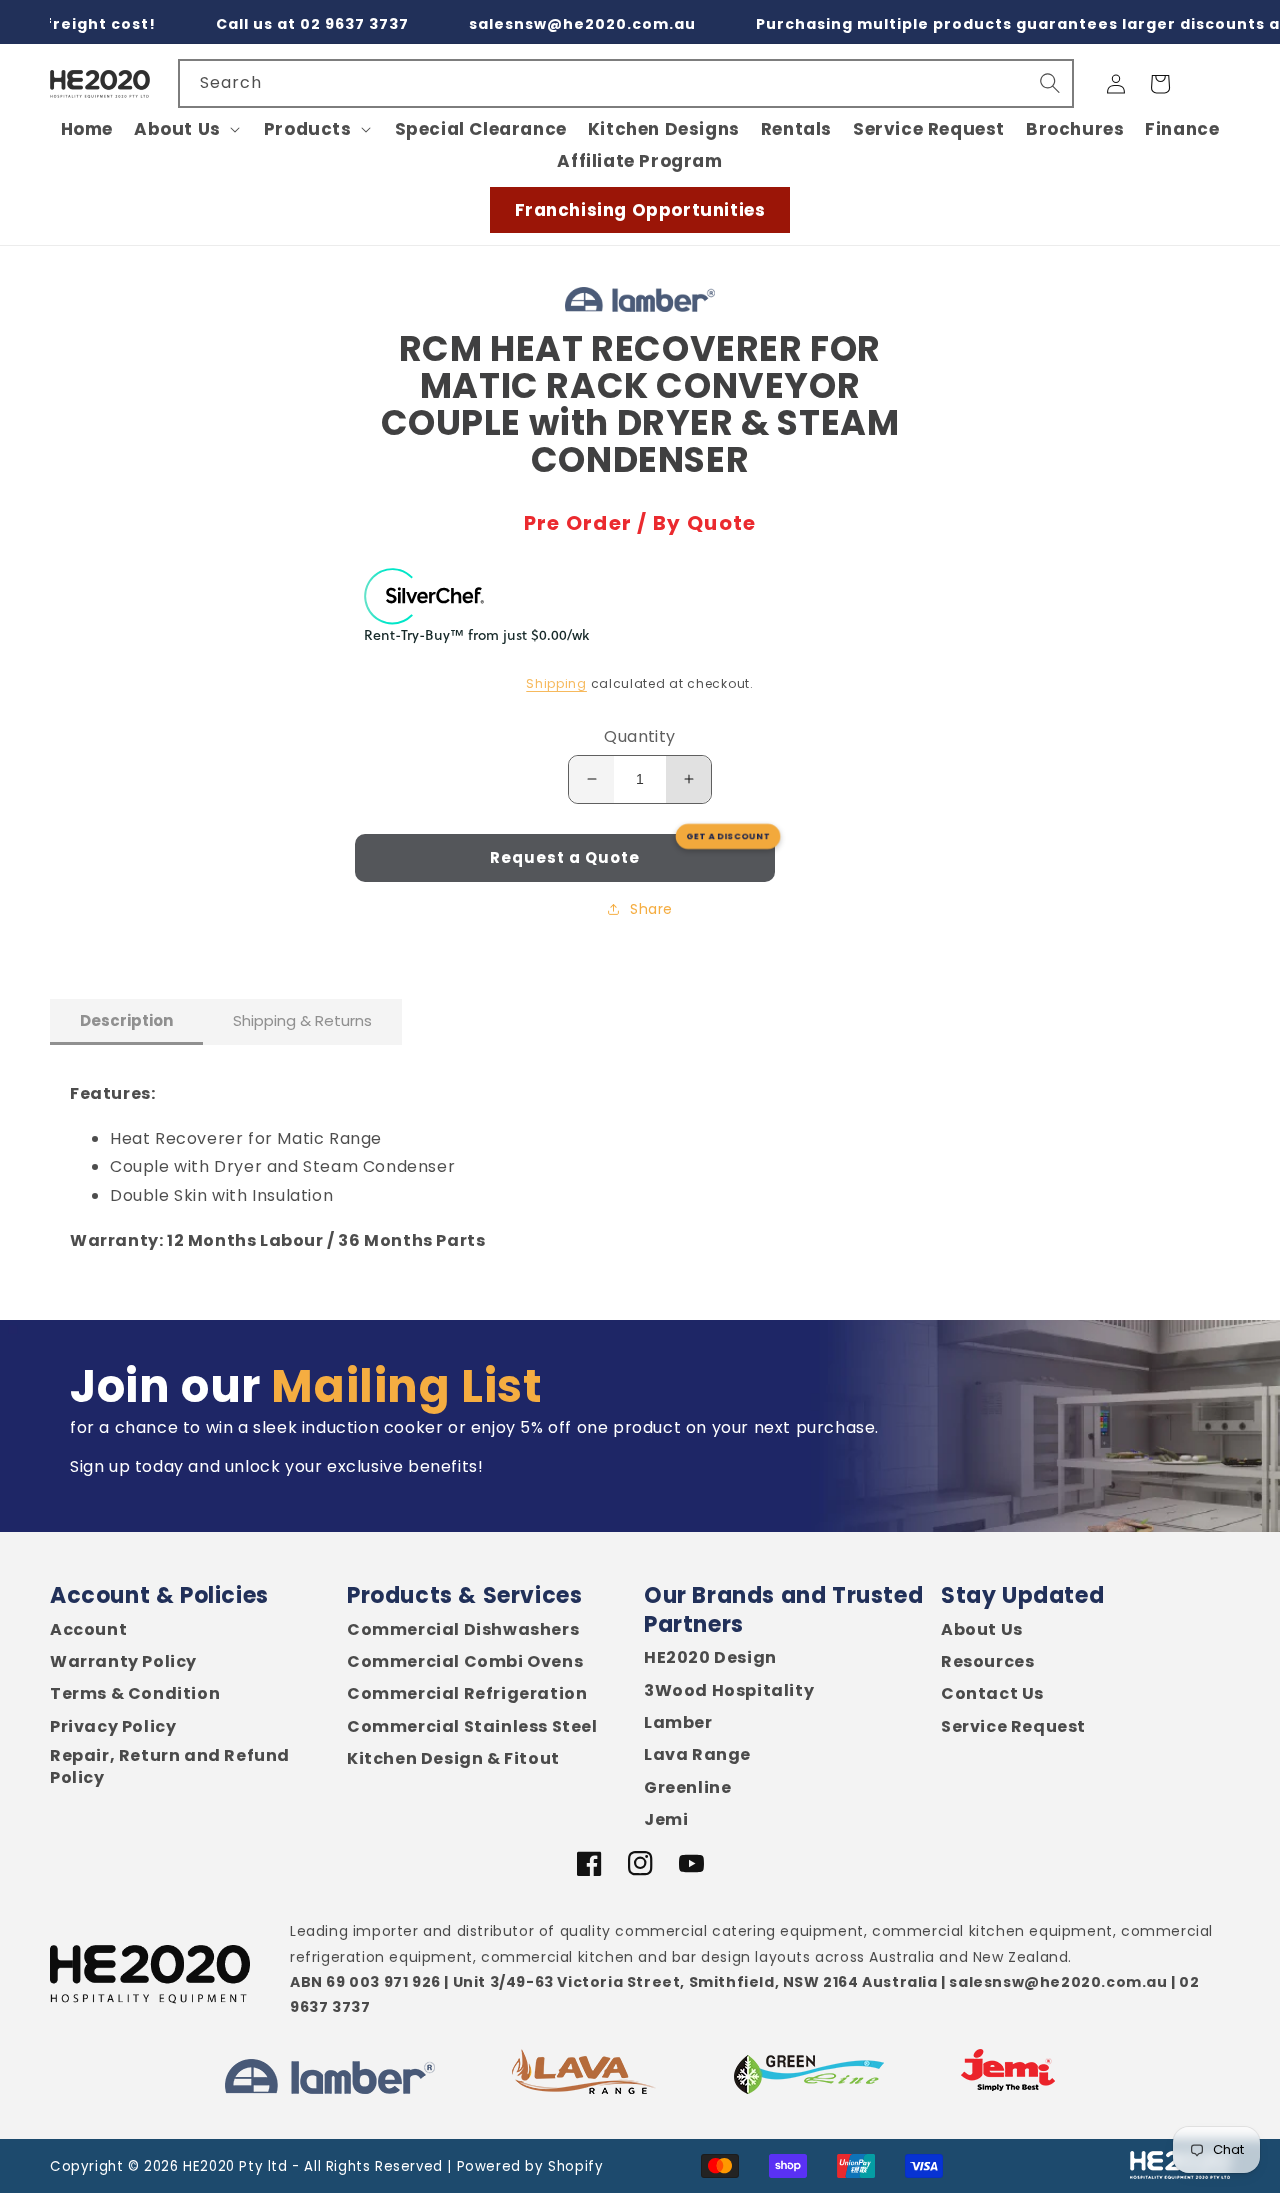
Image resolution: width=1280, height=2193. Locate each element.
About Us (982, 1630)
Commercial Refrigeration (467, 1694)
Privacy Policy (113, 1727)
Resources (987, 1662)
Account (88, 1630)
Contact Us (992, 1694)
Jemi (666, 1820)
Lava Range (697, 1755)
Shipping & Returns (302, 1020)
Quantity (639, 736)
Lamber (678, 1723)
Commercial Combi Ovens (465, 1662)
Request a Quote (565, 857)
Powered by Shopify (530, 2166)
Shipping (556, 683)
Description (126, 1020)
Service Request (1013, 1727)
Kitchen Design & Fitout (453, 1759)
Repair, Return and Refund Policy (170, 1767)
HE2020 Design (710, 1658)
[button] (188, 129)
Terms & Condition (135, 1694)
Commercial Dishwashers (463, 1630)
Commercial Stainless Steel (472, 1727)
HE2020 (209, 2166)
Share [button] (651, 909)
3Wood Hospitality (729, 1691)
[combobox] (626, 83)
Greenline (687, 1788)
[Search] (1050, 83)
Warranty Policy (123, 1662)
